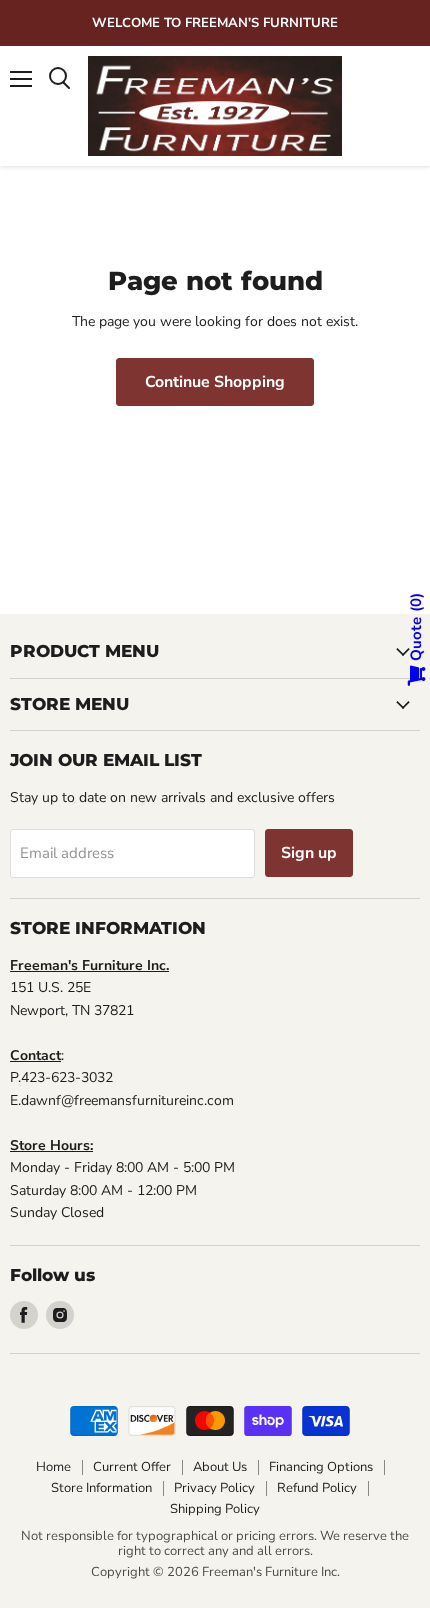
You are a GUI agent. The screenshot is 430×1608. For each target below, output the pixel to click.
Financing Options (321, 1467)
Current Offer (132, 1467)
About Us (220, 1467)
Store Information (101, 1488)
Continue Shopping (215, 382)
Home (53, 1467)
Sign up (309, 853)
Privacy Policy (214, 1488)
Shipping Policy (215, 1509)
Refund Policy (317, 1488)
